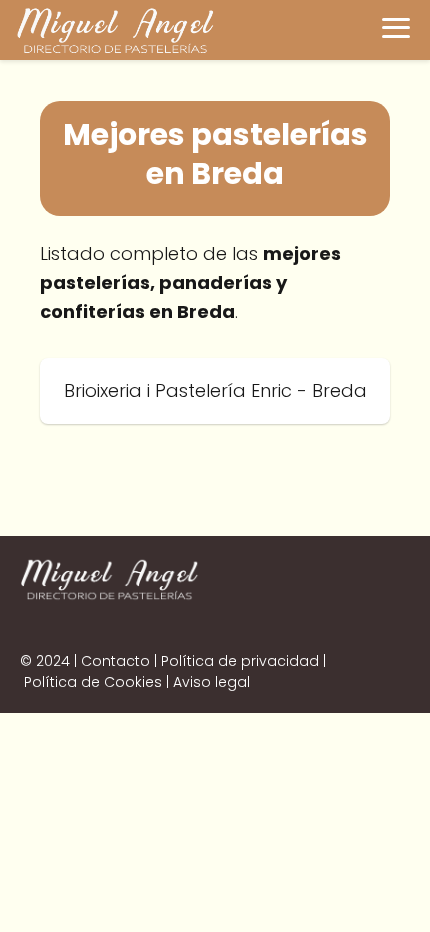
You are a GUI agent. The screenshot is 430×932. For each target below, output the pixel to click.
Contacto (115, 661)
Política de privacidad (240, 661)
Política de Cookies (93, 682)
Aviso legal (211, 682)
